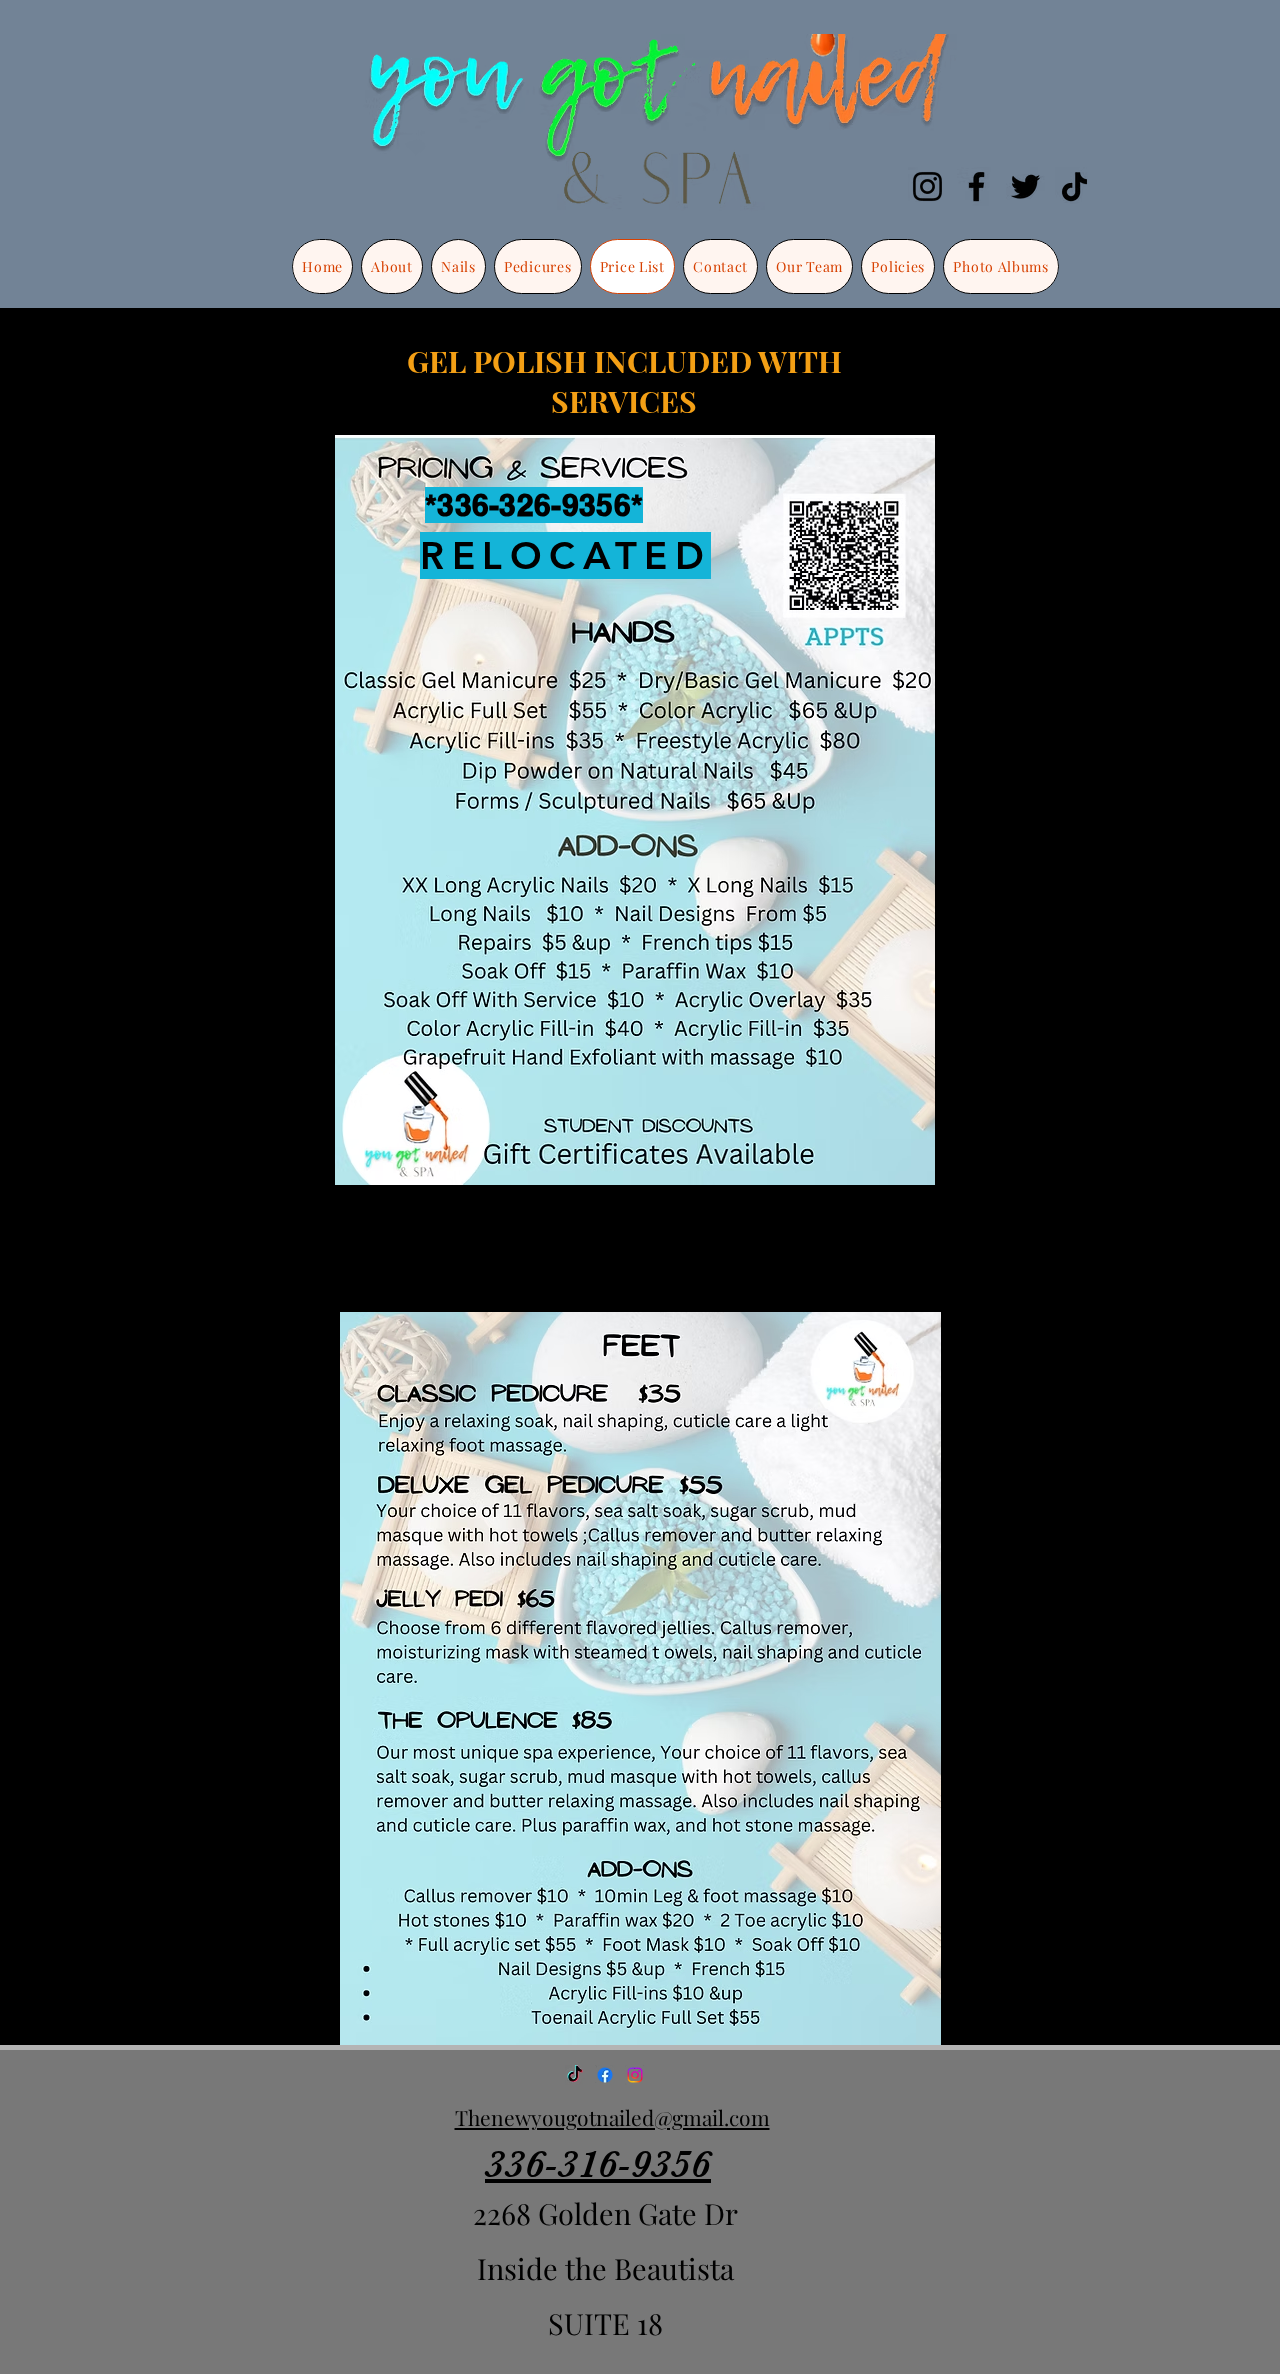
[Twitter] (1025, 186)
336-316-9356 (598, 2164)
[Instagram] (927, 186)
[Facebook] (976, 186)
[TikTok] (1074, 186)
